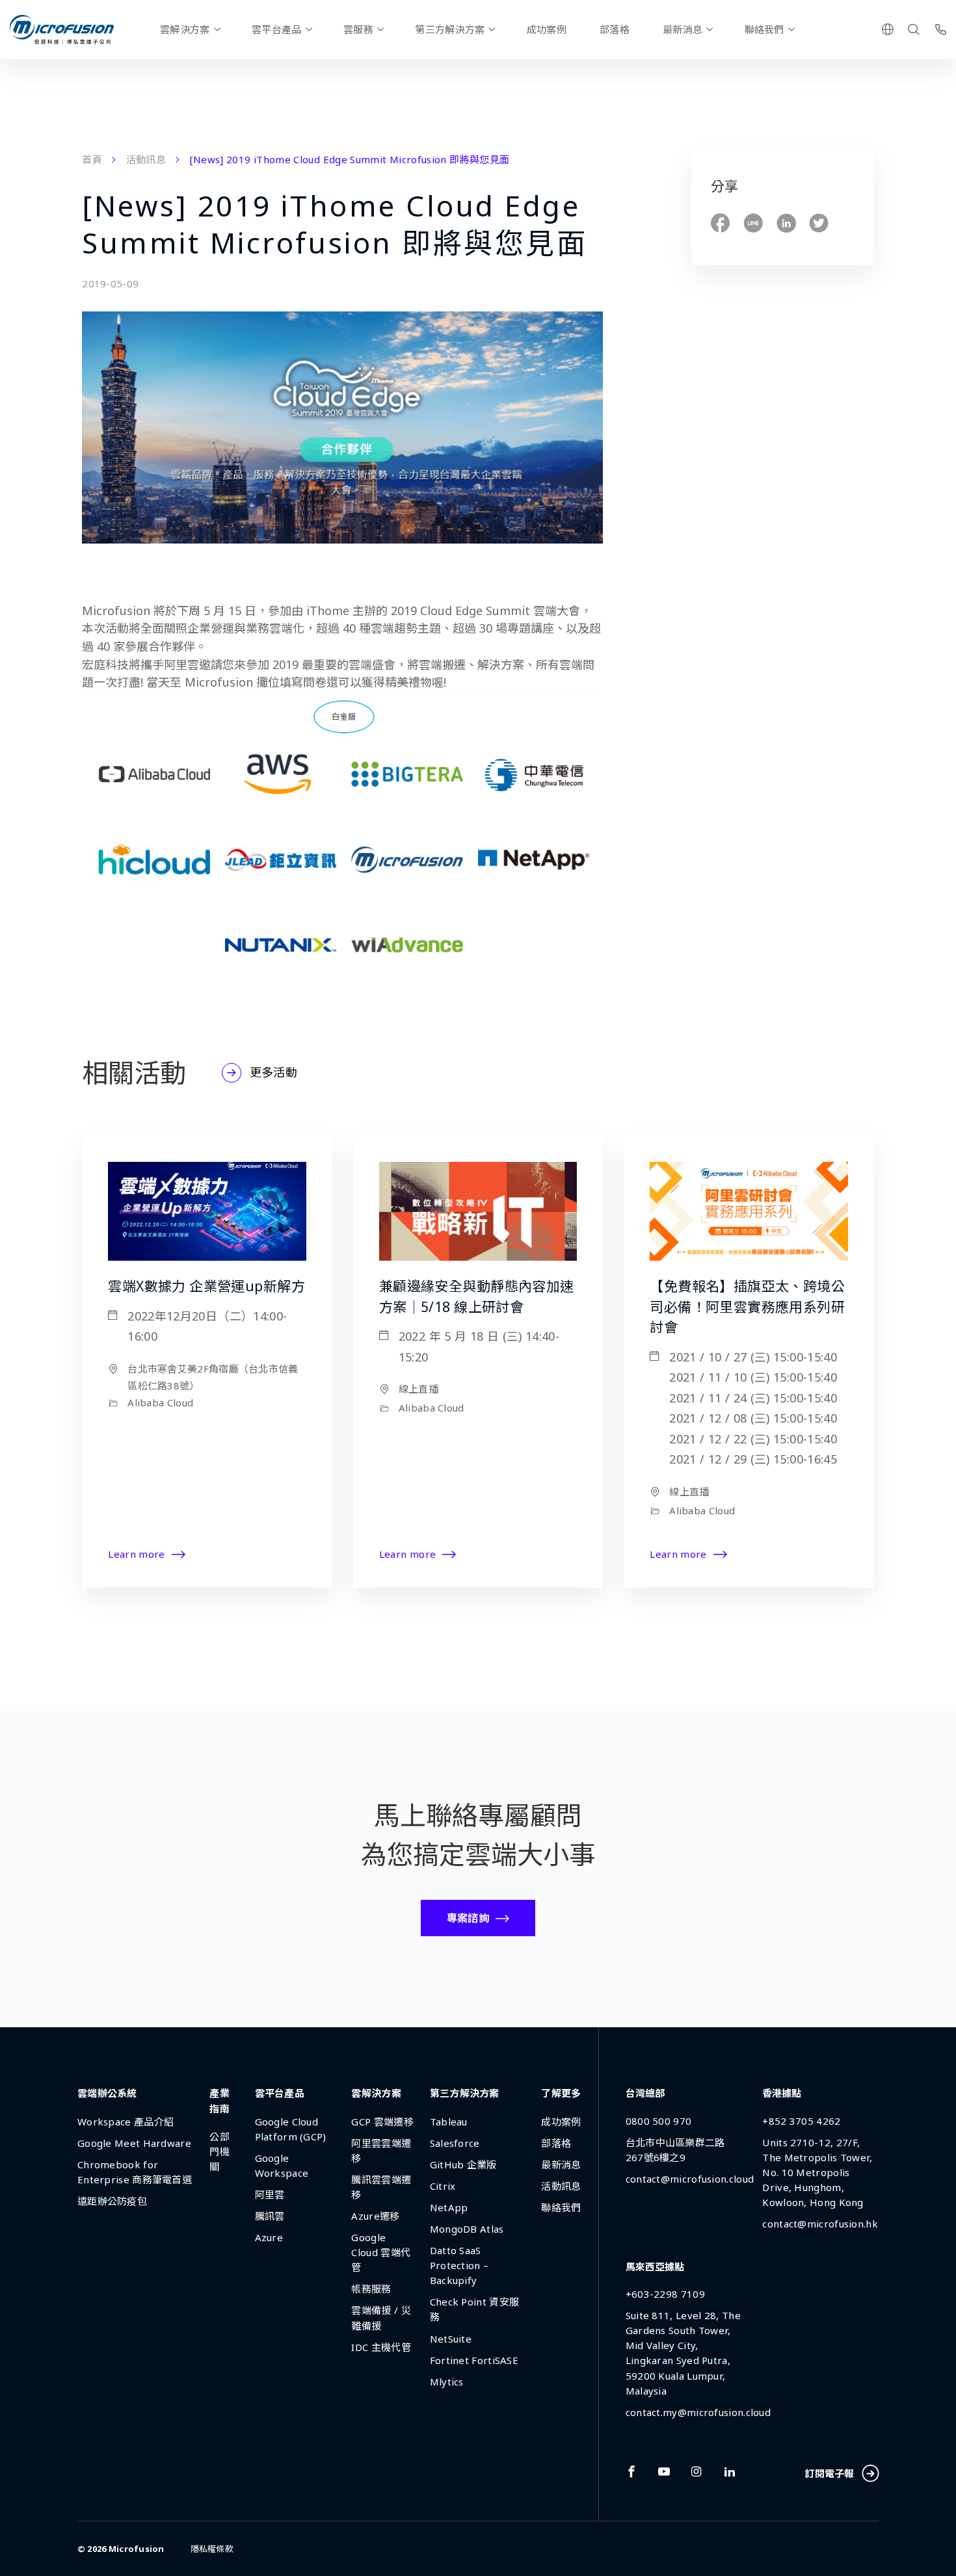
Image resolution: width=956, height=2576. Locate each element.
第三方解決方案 (450, 29)
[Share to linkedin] (787, 224)
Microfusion (137, 2549)
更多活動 (273, 1072)
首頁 (92, 159)
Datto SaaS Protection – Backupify (459, 2265)
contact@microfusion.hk (820, 2224)
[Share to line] (753, 224)
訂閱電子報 (830, 2473)
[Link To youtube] (664, 2471)
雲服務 (358, 29)
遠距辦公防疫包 (112, 2201)
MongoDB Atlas (467, 2229)
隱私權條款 (212, 2549)
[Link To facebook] (631, 2471)
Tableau (449, 2122)
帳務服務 (371, 2289)
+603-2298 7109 (665, 2294)
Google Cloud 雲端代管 (381, 2252)
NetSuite (451, 2339)
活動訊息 (146, 159)
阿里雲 (270, 2194)
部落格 (615, 29)
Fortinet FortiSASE (474, 2360)
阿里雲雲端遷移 (381, 2150)
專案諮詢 (468, 1918)
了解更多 (561, 2093)
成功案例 (547, 29)
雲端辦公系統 (107, 2093)
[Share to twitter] (819, 224)
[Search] (914, 29)
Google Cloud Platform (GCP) (291, 2129)
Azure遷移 (375, 2216)
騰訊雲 (270, 2216)
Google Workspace (282, 2165)
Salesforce (455, 2143)
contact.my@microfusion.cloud (698, 2412)
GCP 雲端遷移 (382, 2122)
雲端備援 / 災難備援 (381, 2318)
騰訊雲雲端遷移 (381, 2187)
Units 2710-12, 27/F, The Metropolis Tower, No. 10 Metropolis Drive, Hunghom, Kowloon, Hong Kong (817, 2172)
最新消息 (683, 29)
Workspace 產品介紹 (126, 2122)
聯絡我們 (764, 29)
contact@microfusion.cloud (690, 2179)
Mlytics (447, 2382)
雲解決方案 (185, 29)
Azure (269, 2237)
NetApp (449, 2207)
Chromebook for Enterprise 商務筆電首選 (135, 2172)
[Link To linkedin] (730, 2471)
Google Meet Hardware (134, 2143)
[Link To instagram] (697, 2471)
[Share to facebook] (721, 224)
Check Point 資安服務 (475, 2309)
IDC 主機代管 (381, 2347)
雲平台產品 (277, 29)
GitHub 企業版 (463, 2164)
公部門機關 (219, 2151)
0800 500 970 (659, 2121)
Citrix (443, 2186)
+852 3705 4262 (801, 2121)
